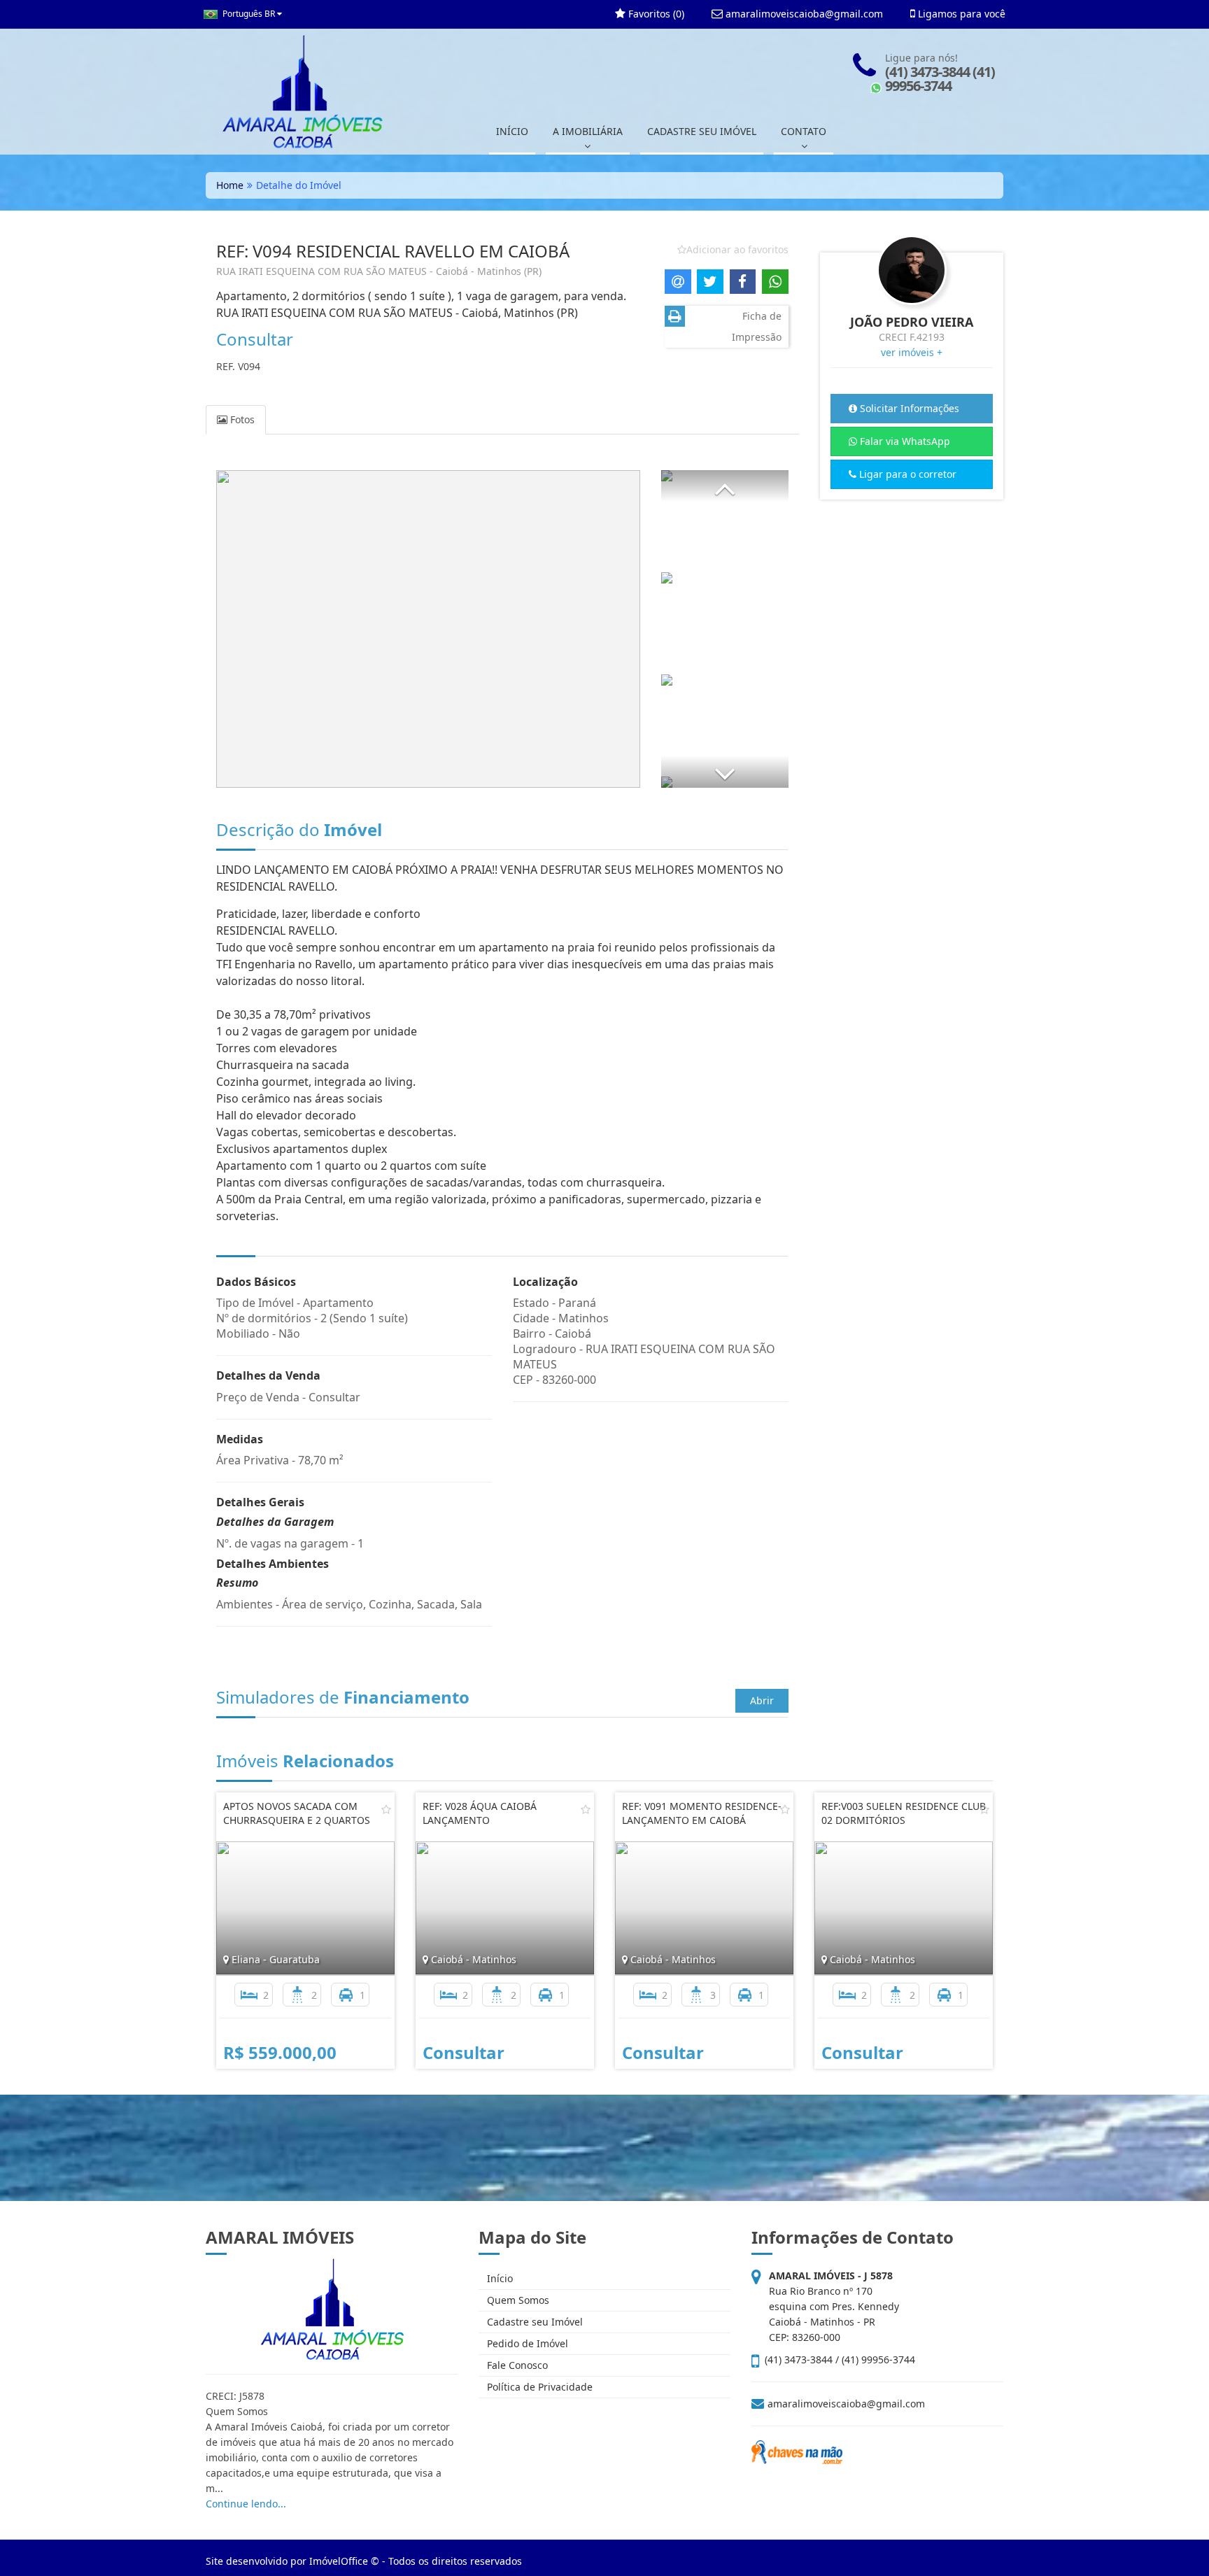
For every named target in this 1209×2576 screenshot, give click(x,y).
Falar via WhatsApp (904, 441)
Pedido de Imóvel (526, 2343)
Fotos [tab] (241, 419)
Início (499, 2278)
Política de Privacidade (538, 2387)
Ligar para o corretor (906, 474)
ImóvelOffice (339, 2561)
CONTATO (804, 131)
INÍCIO (512, 131)
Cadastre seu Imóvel (533, 2322)
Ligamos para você (960, 14)
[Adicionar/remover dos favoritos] (386, 1809)
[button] (725, 486)
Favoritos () (655, 14)
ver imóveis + (912, 352)
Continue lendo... (246, 2504)
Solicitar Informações (908, 408)
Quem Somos (517, 2300)
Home (230, 185)
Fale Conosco (516, 2365)
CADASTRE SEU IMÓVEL (702, 131)
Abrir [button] (762, 1700)
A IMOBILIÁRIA (588, 131)
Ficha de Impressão (757, 326)
